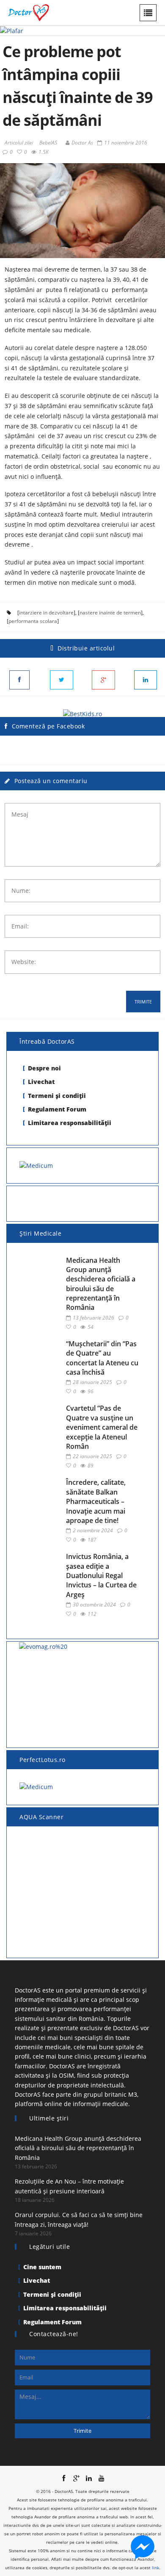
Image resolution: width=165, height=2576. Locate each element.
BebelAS (48, 143)
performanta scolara (33, 621)
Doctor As (82, 143)
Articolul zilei (19, 143)
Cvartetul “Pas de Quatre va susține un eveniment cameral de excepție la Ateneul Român (102, 1427)
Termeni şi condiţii (57, 1096)
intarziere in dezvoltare (46, 613)
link (155, 2568)
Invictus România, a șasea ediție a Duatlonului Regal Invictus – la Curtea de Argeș (101, 1576)
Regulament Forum (57, 1109)
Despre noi (44, 1068)
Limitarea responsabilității (70, 1123)
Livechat (41, 1082)
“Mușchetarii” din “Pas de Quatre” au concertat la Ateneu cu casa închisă (102, 1358)
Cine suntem (42, 2267)
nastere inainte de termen (110, 613)
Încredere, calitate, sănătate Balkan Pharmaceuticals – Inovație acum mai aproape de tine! (96, 1501)
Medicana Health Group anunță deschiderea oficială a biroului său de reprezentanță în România (101, 1284)
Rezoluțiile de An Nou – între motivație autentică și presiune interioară (69, 2186)
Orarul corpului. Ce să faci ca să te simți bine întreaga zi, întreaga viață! (79, 2219)
